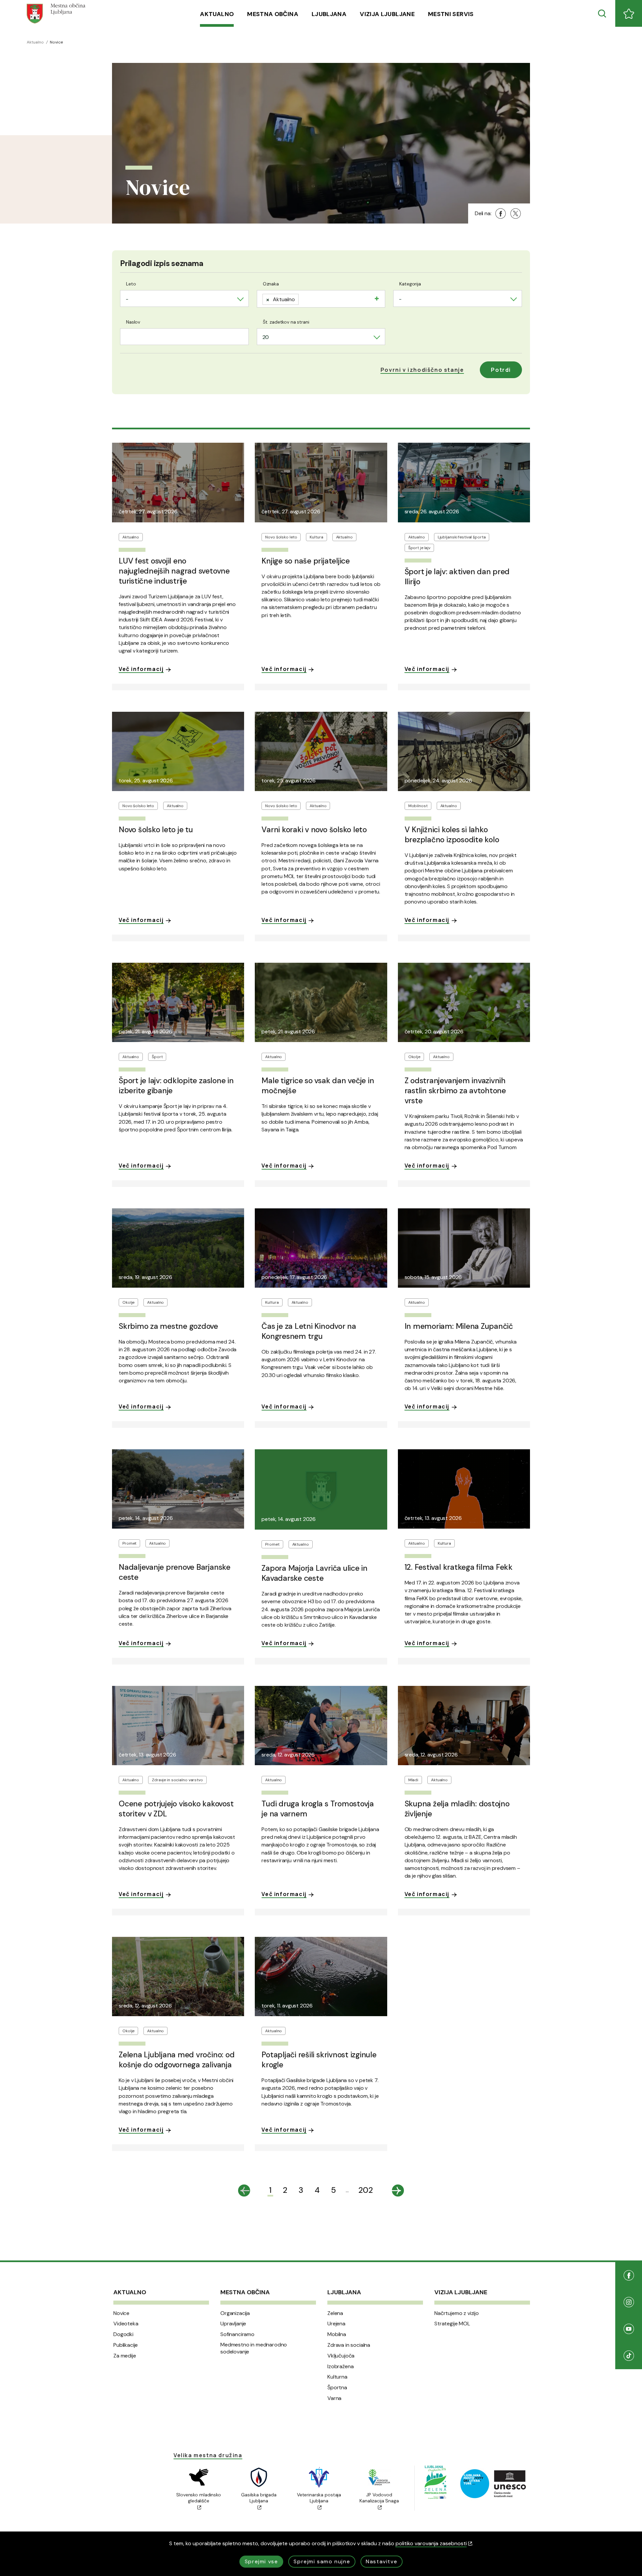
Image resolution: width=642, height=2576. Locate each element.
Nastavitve (382, 2561)
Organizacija (235, 2313)
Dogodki (123, 2334)
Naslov (133, 322)
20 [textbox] (266, 337)
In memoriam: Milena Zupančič (459, 1326)
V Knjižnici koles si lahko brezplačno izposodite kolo (452, 835)
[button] (422, 370)
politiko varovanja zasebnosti (431, 2543)
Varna (334, 2398)
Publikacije (126, 2345)
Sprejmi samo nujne (322, 2561)
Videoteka (126, 2324)
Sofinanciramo (237, 2334)
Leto (131, 284)
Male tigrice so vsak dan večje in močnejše (318, 1086)
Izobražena (340, 2367)
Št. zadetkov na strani (286, 322)
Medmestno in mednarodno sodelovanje (254, 2348)
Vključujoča (341, 2356)
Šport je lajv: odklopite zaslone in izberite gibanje (176, 1086)
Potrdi (501, 370)
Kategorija (410, 284)
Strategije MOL (452, 2324)
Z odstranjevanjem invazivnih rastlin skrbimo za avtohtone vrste (455, 1091)
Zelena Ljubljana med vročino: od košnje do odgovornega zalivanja (177, 2060)
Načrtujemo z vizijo (457, 2313)
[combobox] (184, 298)
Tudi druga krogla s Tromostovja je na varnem (318, 1809)
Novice (121, 2313)
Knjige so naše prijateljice (306, 561)
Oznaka (271, 284)
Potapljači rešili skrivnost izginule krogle (319, 2060)
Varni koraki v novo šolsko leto (314, 830)
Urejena (336, 2324)
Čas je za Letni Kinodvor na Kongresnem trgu (309, 1331)
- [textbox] (127, 299)
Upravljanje (233, 2324)
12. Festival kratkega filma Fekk (459, 1567)
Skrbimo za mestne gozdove (168, 1326)
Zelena (335, 2313)
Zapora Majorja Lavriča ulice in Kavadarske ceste (314, 1573)
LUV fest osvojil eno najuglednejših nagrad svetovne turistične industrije (174, 571)
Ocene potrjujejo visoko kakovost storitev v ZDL (176, 1809)
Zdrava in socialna (349, 2345)
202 (366, 2190)
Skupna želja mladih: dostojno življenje (457, 1809)
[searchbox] (303, 298)
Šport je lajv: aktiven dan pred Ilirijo (457, 577)
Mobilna (337, 2334)
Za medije (125, 2356)
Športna (337, 2388)
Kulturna (337, 2377)
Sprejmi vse (261, 2561)
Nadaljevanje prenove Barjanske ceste (175, 1572)
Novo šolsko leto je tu (156, 830)
